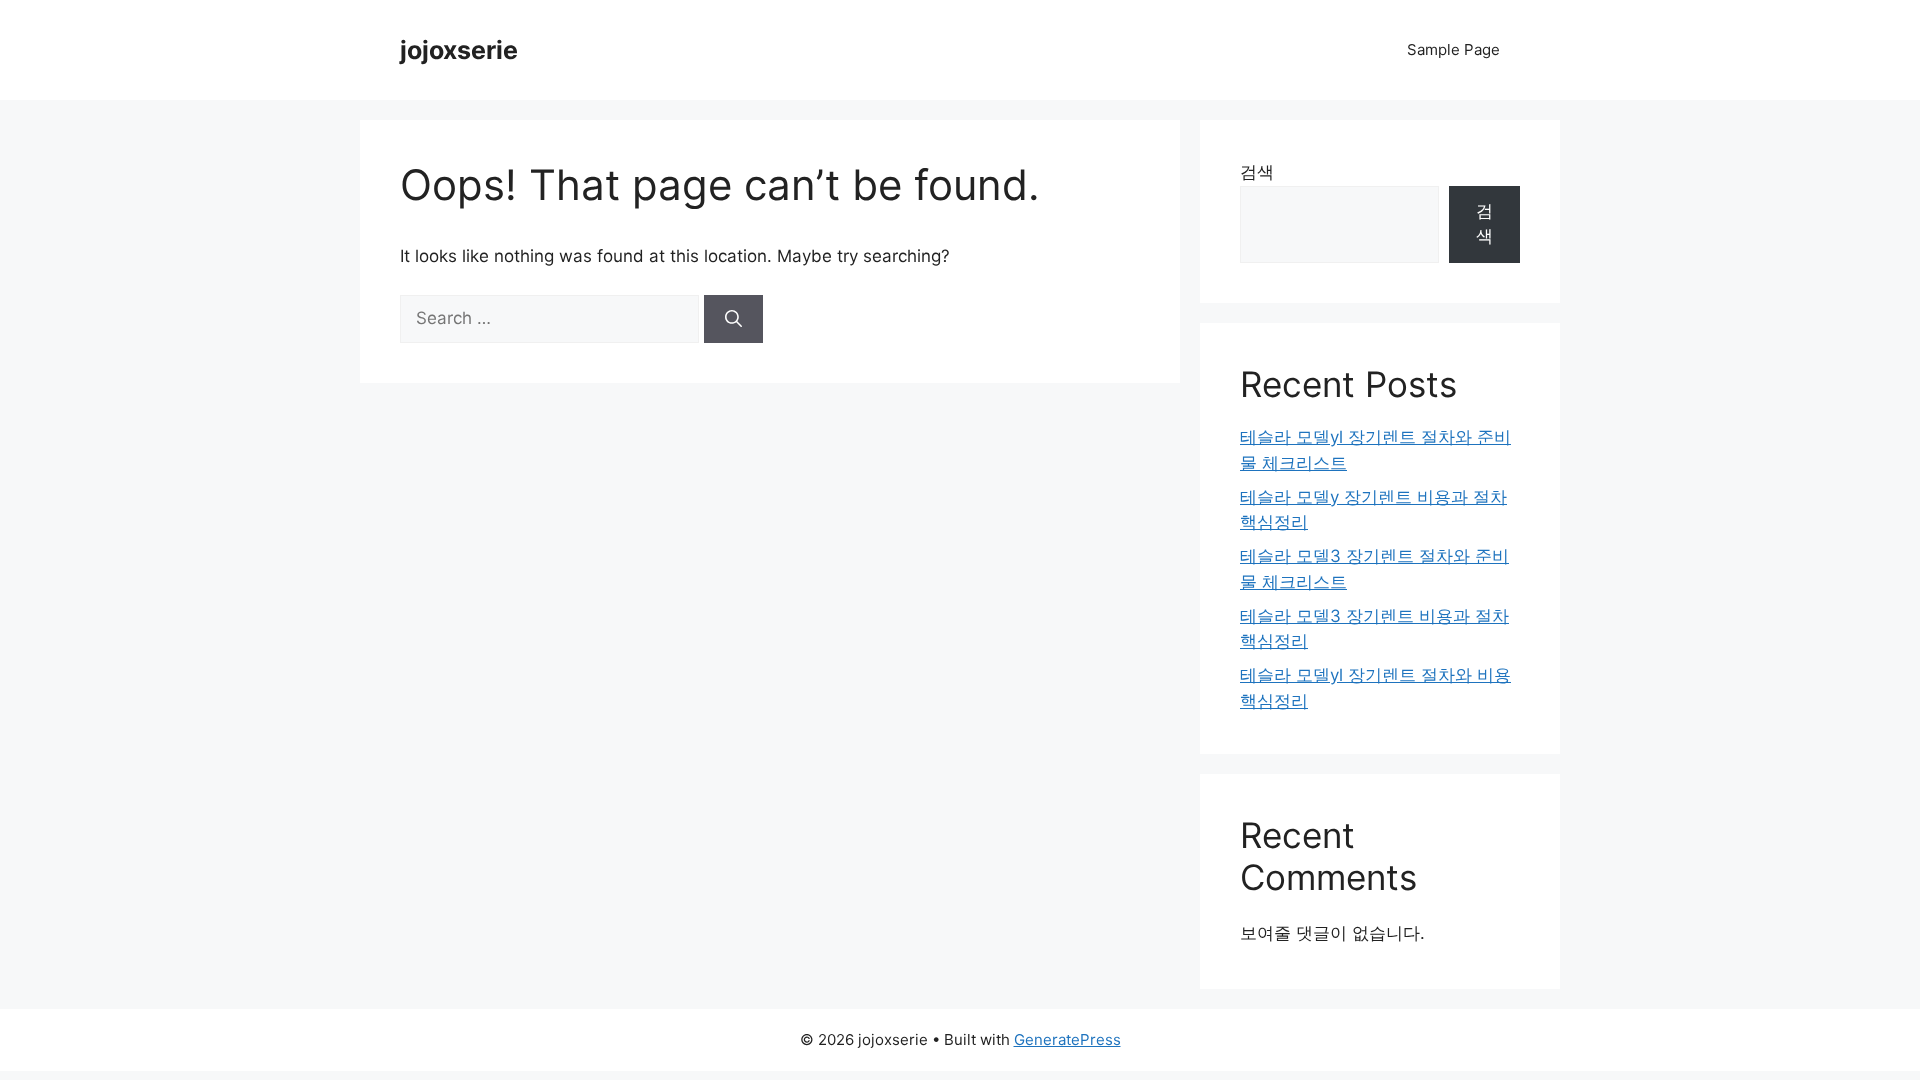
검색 (1257, 172)
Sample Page (1453, 49)
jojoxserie (459, 50)
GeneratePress (1067, 1039)
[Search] (733, 319)
